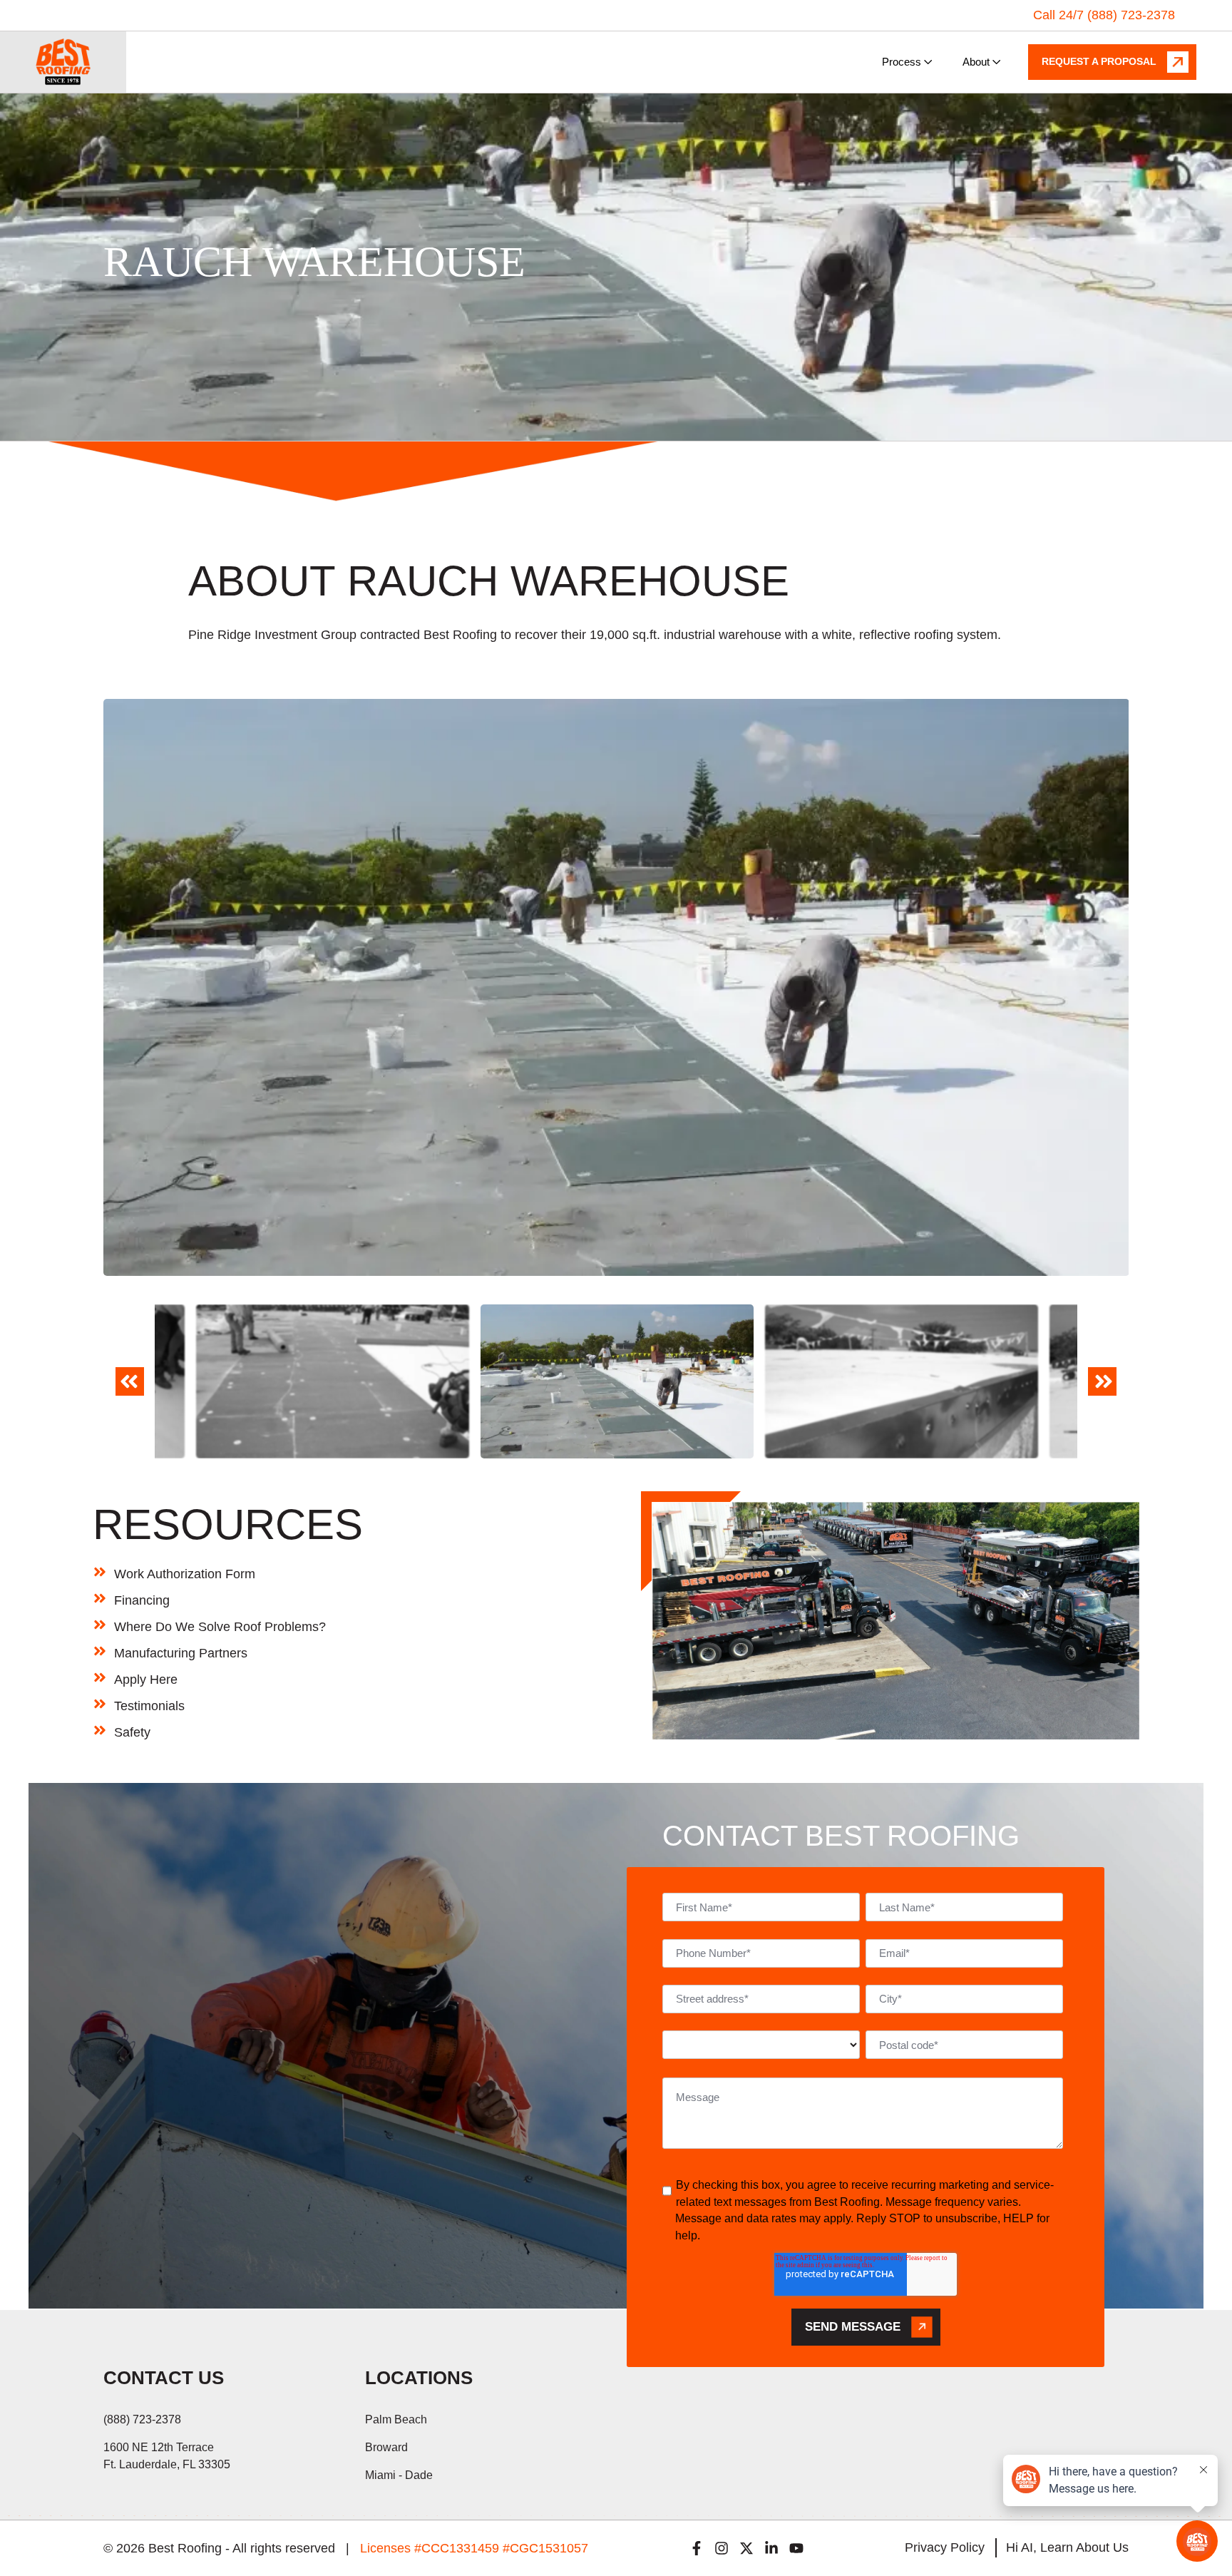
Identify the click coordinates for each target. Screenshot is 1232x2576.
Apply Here (146, 1680)
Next (1103, 1391)
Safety (132, 1732)
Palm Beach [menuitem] (396, 2419)
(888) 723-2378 (142, 2419)
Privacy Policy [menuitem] (945, 2547)
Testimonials (149, 1706)
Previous (129, 1391)
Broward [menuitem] (386, 2447)
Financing (142, 1600)
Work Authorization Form (185, 1574)
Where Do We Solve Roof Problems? (220, 1627)
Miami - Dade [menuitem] (399, 2475)
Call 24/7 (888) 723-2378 (1104, 15)
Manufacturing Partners (181, 1653)
